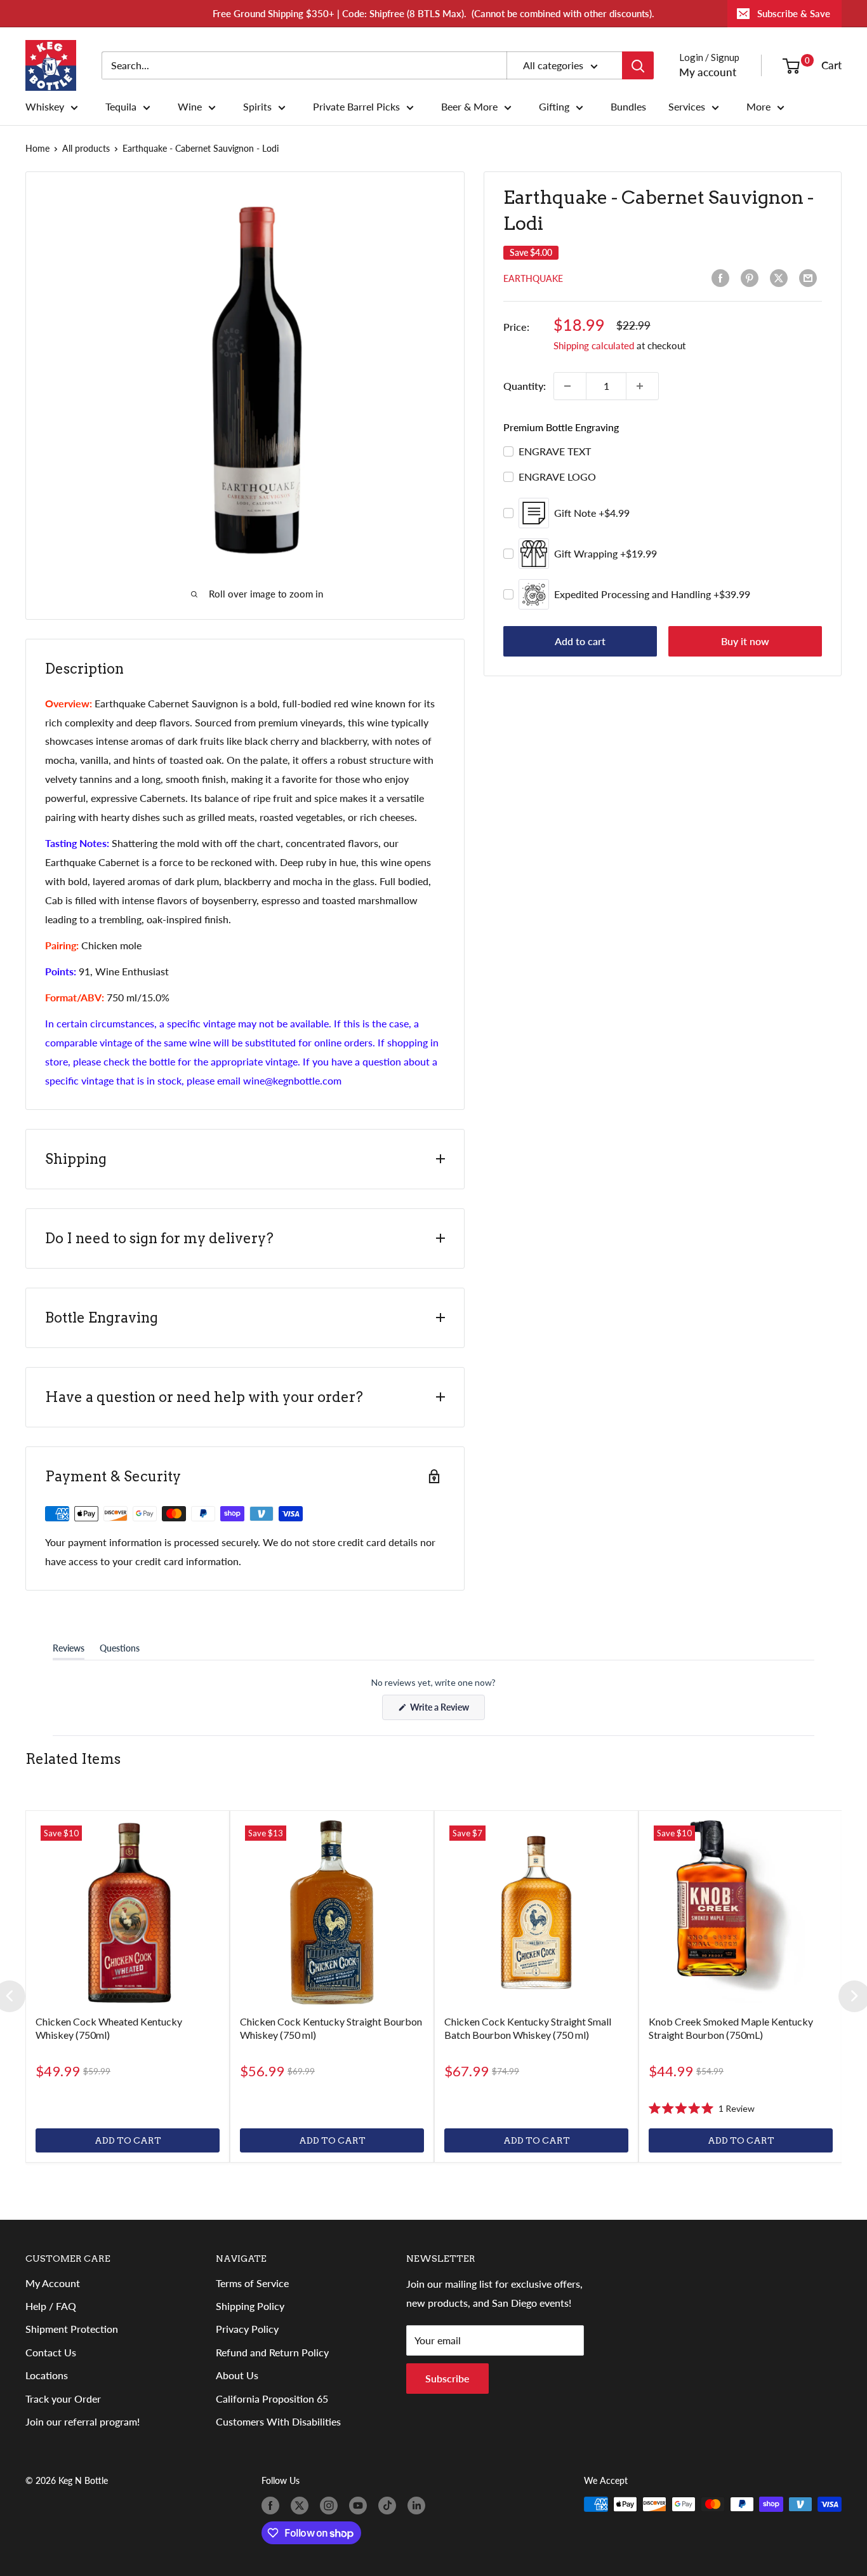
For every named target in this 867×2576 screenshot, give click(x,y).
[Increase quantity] (642, 386)
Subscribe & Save (794, 13)
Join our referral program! (83, 2421)
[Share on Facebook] (723, 278)
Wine (190, 107)
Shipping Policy (250, 2306)
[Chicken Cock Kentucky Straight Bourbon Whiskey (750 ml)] (332, 1912)
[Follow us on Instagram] (331, 2506)
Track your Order (63, 2399)
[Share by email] (811, 278)
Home (37, 148)
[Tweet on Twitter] (781, 278)
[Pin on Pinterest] (752, 278)
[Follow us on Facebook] (273, 2506)
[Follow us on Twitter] (302, 2506)
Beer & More (469, 107)
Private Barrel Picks (356, 107)
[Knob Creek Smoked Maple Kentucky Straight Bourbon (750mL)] (741, 1912)
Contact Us (51, 2352)
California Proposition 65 (272, 2399)
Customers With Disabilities (278, 2421)
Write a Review (447, 1711)
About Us (237, 2375)
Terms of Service (252, 2283)
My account (708, 72)
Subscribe (447, 2378)
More (758, 107)
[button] (702, 2108)
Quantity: (525, 386)
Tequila (121, 107)
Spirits (257, 107)
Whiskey (45, 107)
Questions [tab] (120, 1651)
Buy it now (745, 641)
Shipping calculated (594, 345)
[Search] (638, 65)
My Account (53, 2283)
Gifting (554, 107)
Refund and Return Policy (272, 2352)
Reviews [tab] (69, 1651)
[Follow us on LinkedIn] (419, 2506)
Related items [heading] (73, 1759)
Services (687, 107)
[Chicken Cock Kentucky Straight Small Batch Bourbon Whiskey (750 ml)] (536, 1912)
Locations (47, 2375)
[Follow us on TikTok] (390, 2506)
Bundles (628, 107)
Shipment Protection (72, 2329)
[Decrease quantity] (570, 386)
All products (86, 148)
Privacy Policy (247, 2329)
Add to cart (580, 641)
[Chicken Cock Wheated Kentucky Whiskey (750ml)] (128, 1912)
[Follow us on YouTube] (361, 2506)
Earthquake (533, 278)
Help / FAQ (51, 2306)
